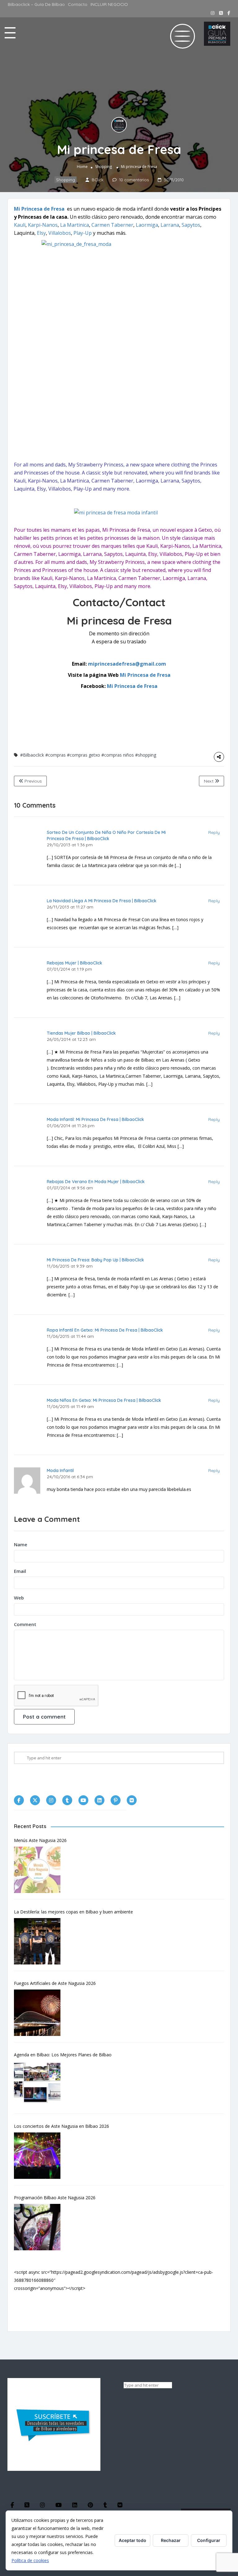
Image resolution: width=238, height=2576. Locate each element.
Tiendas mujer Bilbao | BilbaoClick (81, 1033)
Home (82, 167)
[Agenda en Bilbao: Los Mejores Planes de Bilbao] (40, 2084)
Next (209, 781)
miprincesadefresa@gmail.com (127, 664)
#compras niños (118, 755)
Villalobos (60, 233)
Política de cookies (30, 2560)
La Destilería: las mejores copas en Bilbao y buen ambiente (73, 1912)
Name (21, 1544)
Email (20, 1571)
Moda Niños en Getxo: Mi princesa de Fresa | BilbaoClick (104, 1400)
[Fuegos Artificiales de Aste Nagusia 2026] (40, 2013)
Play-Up (83, 233)
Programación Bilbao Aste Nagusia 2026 (55, 2198)
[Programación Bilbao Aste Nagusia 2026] (40, 2227)
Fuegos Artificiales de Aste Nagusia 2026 (55, 1983)
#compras (55, 755)
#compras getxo (84, 755)
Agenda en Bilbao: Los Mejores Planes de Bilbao (63, 2055)
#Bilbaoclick (32, 755)
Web (19, 1598)
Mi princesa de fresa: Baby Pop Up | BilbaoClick (95, 1260)
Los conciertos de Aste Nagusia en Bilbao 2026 (62, 2126)
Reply (214, 832)
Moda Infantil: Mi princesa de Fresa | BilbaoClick (95, 1119)
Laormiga (147, 225)
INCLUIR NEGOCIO (109, 4)
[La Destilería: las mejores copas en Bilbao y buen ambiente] (40, 1941)
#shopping (146, 755)
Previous (33, 781)
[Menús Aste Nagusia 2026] (40, 1870)
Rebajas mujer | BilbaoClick (75, 963)
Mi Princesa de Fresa (39, 209)
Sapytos (191, 225)
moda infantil (60, 1470)
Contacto (78, 4)
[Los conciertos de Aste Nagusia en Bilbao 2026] (40, 2156)
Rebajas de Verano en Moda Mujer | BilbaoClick (96, 1182)
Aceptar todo (132, 2540)
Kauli (20, 225)
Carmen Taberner (112, 225)
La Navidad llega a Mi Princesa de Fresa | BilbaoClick (102, 901)
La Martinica (75, 225)
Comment (25, 1624)
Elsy (41, 233)
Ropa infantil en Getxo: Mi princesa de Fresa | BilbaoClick (105, 1330)
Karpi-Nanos (43, 225)
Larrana (170, 225)
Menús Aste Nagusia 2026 (40, 1840)
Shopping (104, 167)
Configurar (209, 2540)
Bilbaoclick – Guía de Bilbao (36, 4)
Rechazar (171, 2540)
